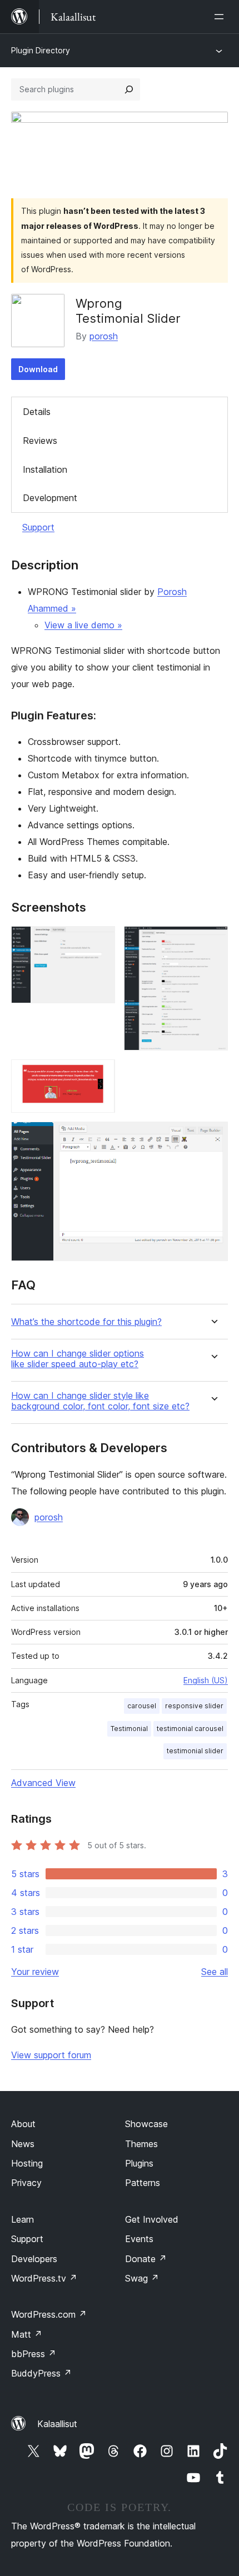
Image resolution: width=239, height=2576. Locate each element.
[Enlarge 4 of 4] (213, 1137)
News (23, 2144)
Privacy (26, 2183)
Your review (35, 1972)
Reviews (40, 441)
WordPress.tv (44, 2278)
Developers (34, 2259)
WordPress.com (49, 2314)
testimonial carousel (190, 1729)
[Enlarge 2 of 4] (213, 941)
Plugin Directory (41, 50)
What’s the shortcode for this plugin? (86, 1322)
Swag (142, 2278)
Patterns (143, 2183)
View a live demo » (83, 625)
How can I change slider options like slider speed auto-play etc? (78, 1359)
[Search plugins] (129, 89)
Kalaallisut (57, 2424)
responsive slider (194, 1706)
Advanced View (43, 1783)
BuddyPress (41, 2373)
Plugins (139, 2163)
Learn (23, 2219)
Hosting (27, 2163)
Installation (45, 469)
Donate (146, 2259)
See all (215, 1972)
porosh (104, 336)
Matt (27, 2334)
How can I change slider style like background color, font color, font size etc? (100, 1401)
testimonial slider (195, 1751)
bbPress (34, 2354)
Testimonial (129, 1729)
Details (37, 412)
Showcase (146, 2124)
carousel (142, 1706)
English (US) (206, 1680)
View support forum (51, 2055)
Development (50, 498)
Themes (141, 2144)
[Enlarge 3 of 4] (100, 1074)
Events (139, 2239)
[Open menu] (221, 17)
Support (38, 527)
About (23, 2124)
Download (38, 369)
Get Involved (152, 2219)
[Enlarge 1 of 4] (100, 941)
